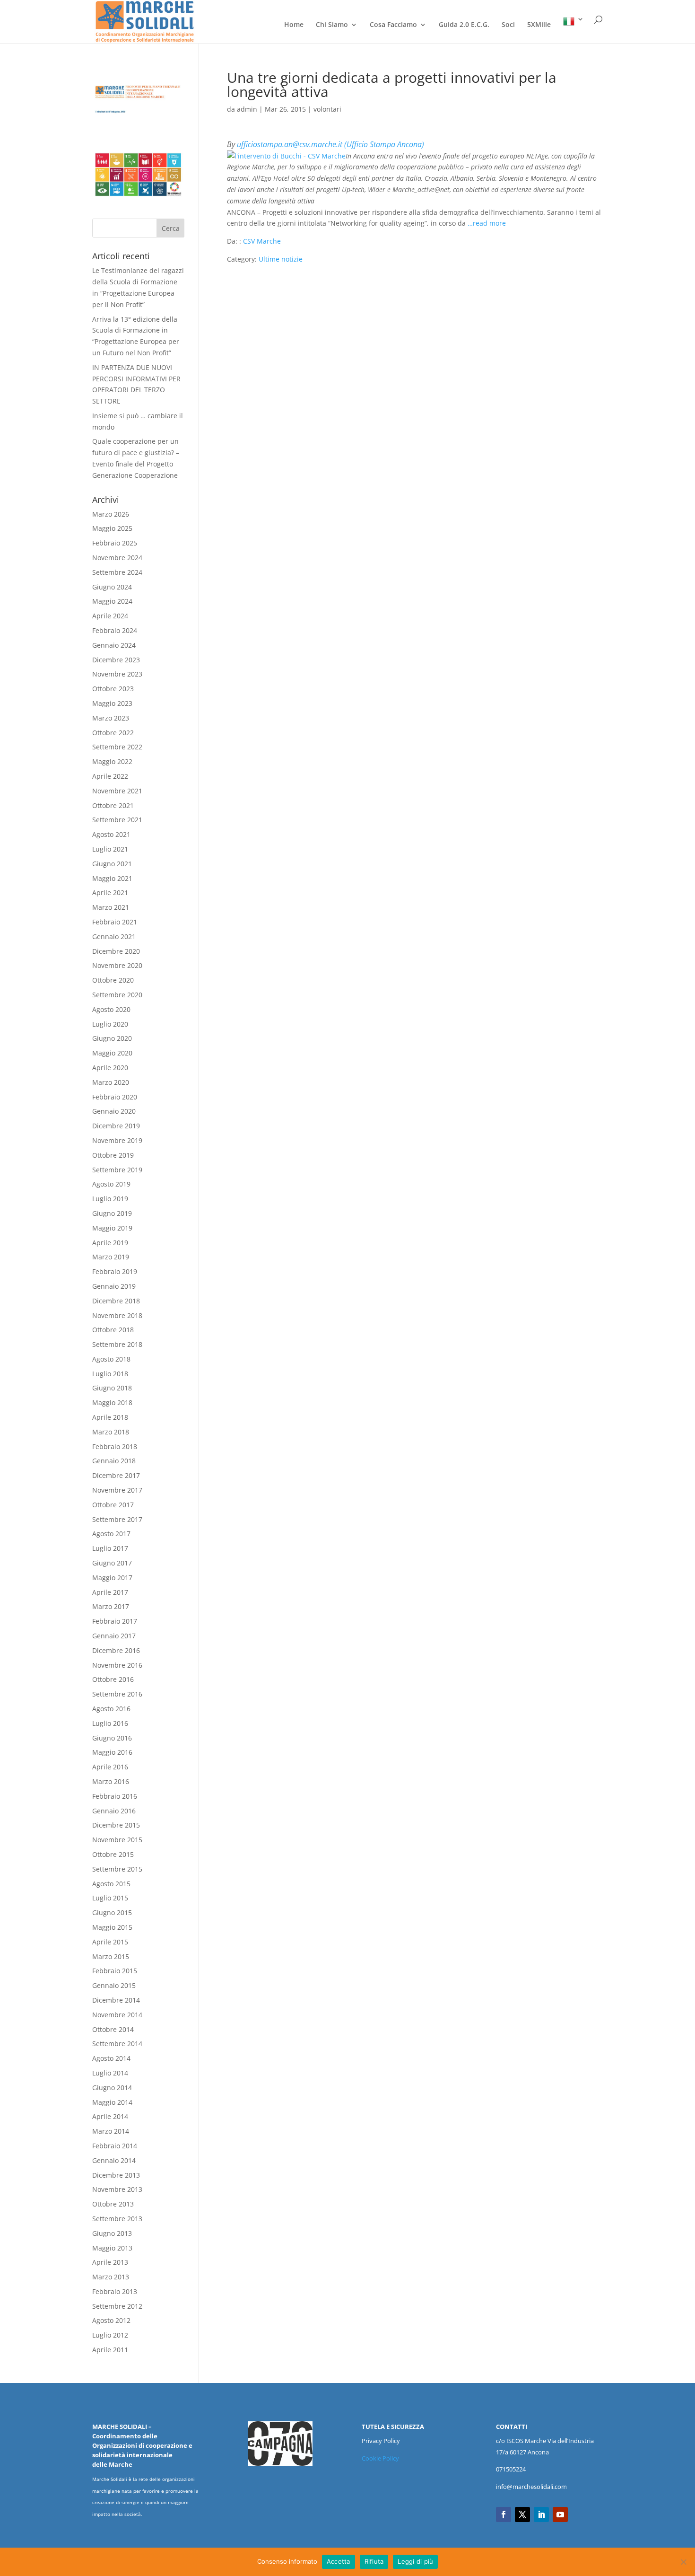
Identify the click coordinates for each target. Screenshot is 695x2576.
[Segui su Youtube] (560, 2514)
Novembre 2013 (117, 2189)
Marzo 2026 (111, 514)
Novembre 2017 (117, 1490)
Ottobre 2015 (113, 1854)
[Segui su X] (522, 2514)
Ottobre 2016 (113, 1679)
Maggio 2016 (112, 1752)
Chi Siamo (332, 25)
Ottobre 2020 (113, 980)
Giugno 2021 (112, 864)
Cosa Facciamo (393, 25)
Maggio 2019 (112, 1228)
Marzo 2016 (111, 1781)
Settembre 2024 (117, 572)
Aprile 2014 (110, 2116)
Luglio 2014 (110, 2073)
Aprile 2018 (110, 1417)
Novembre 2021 (117, 791)
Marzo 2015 (111, 1956)
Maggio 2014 (112, 2102)
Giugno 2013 (112, 2233)
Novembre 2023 (117, 674)
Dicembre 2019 (116, 1126)
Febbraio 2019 (115, 1271)
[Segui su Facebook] (504, 2514)
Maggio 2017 (112, 1578)
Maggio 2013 (112, 2248)
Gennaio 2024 (114, 645)
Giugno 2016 (112, 1738)
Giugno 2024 (112, 587)
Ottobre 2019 (113, 1155)
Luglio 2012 (110, 2335)
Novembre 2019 (117, 1140)
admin (247, 109)
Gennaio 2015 (114, 1985)
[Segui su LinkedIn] (541, 2514)
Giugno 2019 (112, 1213)
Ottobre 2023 (113, 689)
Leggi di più (415, 2561)
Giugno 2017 (112, 1563)
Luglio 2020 (110, 1024)
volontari (327, 109)
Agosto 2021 (111, 834)
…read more (487, 223)
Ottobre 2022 (113, 733)
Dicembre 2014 (116, 2000)
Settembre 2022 (117, 747)
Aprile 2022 (110, 776)
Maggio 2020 (112, 1053)
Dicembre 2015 (116, 1825)
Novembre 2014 (117, 2015)
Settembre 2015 (117, 1869)
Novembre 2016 (117, 1665)
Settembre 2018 (117, 1344)
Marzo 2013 (111, 2277)
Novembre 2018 (117, 1315)
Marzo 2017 (111, 1606)
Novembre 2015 (117, 1840)
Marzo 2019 (111, 1257)
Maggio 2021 (112, 878)
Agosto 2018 (111, 1359)
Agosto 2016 (111, 1709)
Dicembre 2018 (116, 1301)
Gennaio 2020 (114, 1111)
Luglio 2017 (110, 1548)
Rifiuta (374, 2561)
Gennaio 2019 (114, 1286)
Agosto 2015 (111, 1884)
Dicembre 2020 (116, 951)
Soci (508, 25)
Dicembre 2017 (116, 1475)
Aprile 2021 (110, 892)
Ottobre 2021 (113, 805)
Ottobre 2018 (113, 1330)
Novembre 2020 (117, 965)
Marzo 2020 (111, 1082)
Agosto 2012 (111, 2320)
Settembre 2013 (117, 2219)
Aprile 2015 (110, 1942)
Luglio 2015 (110, 1898)
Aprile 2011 (110, 2350)
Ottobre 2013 (113, 2204)
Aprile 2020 (110, 1068)
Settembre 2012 (117, 2306)
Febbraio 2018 (115, 1446)
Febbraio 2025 (115, 543)
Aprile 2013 (110, 2262)
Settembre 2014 (117, 2044)
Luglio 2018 (110, 1374)
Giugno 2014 (112, 2088)
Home (294, 25)
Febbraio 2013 (115, 2291)
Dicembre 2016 (116, 1650)
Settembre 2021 (117, 820)
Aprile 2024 (110, 616)
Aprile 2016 (110, 1767)
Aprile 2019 (110, 1243)
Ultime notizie (281, 259)
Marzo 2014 (111, 2131)
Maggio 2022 (112, 761)
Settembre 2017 (117, 1519)
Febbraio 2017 (115, 1621)
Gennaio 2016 (114, 1811)
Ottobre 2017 (113, 1505)
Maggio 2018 (112, 1402)
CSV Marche (262, 241)
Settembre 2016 (117, 1694)
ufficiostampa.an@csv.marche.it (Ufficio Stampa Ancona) (330, 144)
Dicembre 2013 (116, 2175)
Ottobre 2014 (113, 2029)
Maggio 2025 (112, 528)
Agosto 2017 (111, 1534)
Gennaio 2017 (114, 1636)
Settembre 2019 (117, 1170)
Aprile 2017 (110, 1592)
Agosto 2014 (111, 2058)
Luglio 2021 (110, 849)
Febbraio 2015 (115, 1971)
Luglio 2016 (110, 1723)
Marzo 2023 (111, 718)
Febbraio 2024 (115, 630)
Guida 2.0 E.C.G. (464, 25)
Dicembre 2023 (116, 660)
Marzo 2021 (111, 907)
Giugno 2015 (112, 1912)
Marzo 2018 (111, 1432)
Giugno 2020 (112, 1038)
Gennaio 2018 (114, 1461)
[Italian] (573, 30)
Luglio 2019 (110, 1199)
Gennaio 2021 (114, 936)
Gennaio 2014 (114, 2160)
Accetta (339, 2561)
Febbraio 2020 (115, 1097)
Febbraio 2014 (115, 2146)
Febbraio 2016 (115, 1796)
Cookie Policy (380, 2458)
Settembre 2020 (117, 995)
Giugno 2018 (112, 1388)
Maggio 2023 (112, 703)
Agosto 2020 (111, 1009)
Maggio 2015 (112, 1927)
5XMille (539, 25)
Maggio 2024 (112, 601)
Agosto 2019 (111, 1184)
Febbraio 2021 (115, 922)
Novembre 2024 (117, 558)
